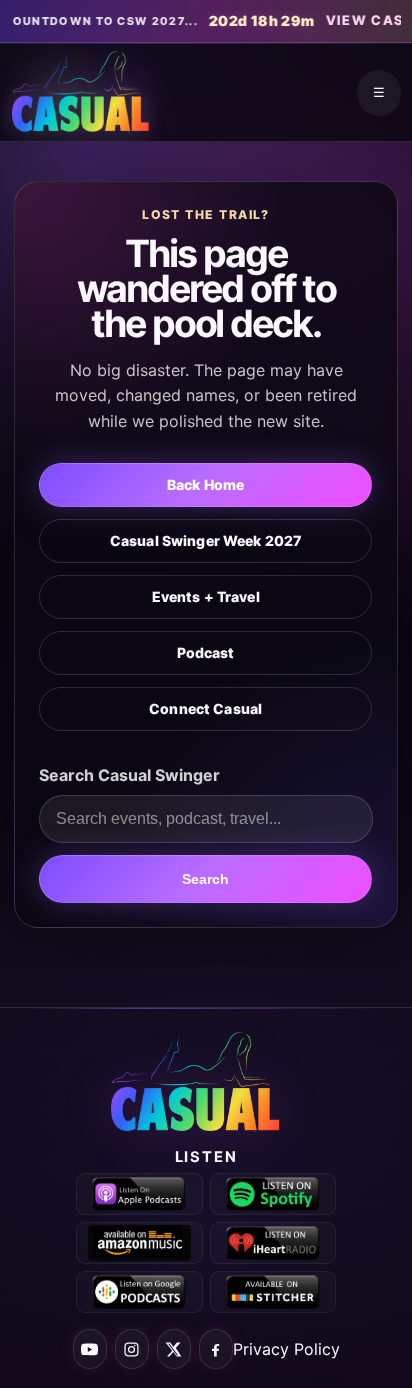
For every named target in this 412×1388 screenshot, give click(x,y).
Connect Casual (206, 708)
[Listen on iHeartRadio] (273, 1243)
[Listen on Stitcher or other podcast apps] (273, 1292)
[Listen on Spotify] (273, 1194)
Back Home (205, 484)
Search (206, 879)
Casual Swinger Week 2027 (205, 540)
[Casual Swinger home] (206, 1083)
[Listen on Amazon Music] (139, 1243)
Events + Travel (206, 596)
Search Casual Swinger (129, 775)
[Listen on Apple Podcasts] (139, 1194)
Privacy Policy (286, 1349)
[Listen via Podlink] (139, 1292)
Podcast (206, 652)
